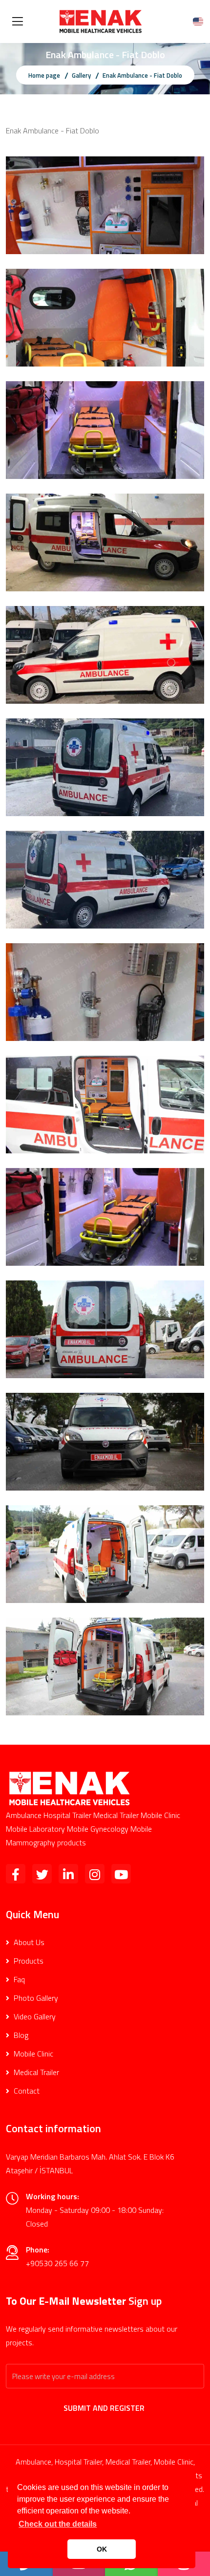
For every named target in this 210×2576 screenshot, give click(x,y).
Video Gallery (34, 2016)
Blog (20, 2035)
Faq (18, 1979)
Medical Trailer (35, 2072)
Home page (44, 75)
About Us (28, 1942)
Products (28, 1961)
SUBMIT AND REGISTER (105, 2408)
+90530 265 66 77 (57, 2263)
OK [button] (102, 2549)
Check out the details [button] (58, 2524)
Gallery (81, 75)
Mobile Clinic (32, 2054)
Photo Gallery (35, 1998)
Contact (26, 2091)
